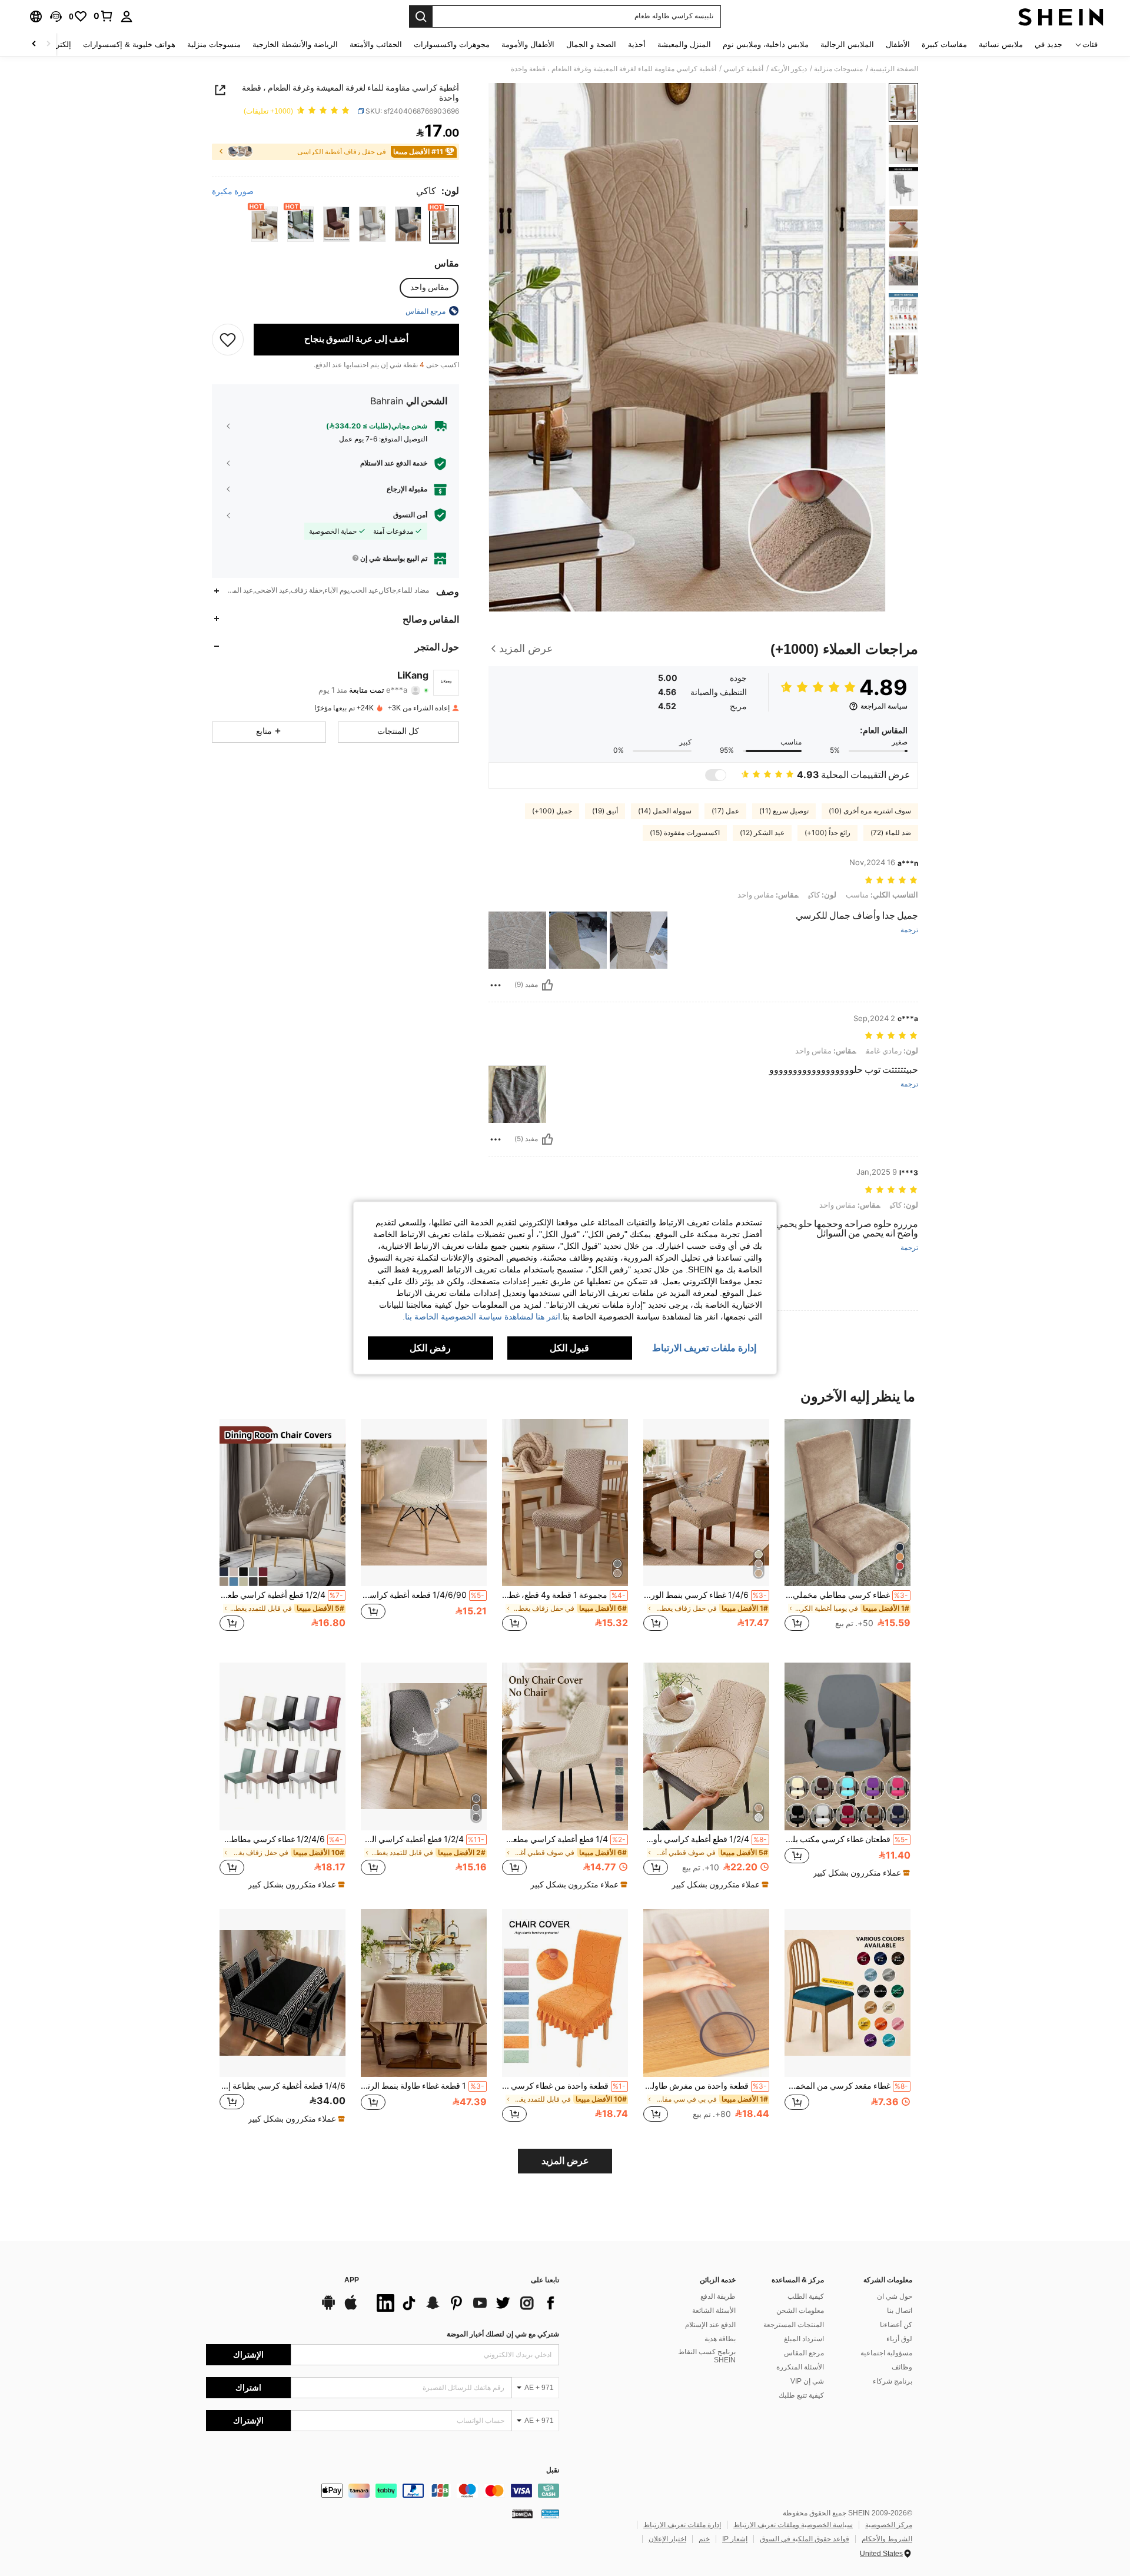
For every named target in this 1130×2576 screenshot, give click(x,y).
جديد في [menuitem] (1048, 44)
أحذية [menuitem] (637, 44)
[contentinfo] (383, 2491)
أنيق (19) (605, 811)
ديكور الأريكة (789, 69)
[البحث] (421, 16)
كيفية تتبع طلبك (801, 2395)
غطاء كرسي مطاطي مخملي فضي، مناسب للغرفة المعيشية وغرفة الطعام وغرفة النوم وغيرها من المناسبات (846, 1595)
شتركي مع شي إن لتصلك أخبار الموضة (503, 2334)
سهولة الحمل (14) (665, 811)
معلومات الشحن (800, 2311)
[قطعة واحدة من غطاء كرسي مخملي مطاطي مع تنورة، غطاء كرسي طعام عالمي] (565, 1993)
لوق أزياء (899, 2339)
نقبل (553, 2470)
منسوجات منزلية (838, 69)
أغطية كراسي (743, 69)
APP (352, 2280)
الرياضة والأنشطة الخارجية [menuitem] (295, 44)
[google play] (328, 2308)
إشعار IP (735, 2539)
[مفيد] (547, 985)
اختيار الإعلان (667, 2539)
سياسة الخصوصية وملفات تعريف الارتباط (793, 2525)
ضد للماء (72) (891, 833)
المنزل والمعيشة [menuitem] (684, 44)
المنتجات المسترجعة (794, 2325)
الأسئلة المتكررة (800, 2367)
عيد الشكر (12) (762, 833)
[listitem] (847, 1532)
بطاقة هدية (720, 2339)
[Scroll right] (34, 44)
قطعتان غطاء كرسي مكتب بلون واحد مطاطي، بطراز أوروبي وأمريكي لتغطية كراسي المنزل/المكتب (846, 1839)
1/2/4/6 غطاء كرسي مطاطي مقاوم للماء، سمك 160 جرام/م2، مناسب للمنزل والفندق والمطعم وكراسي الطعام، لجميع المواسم (281, 1839)
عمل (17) (725, 811)
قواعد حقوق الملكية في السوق (805, 2539)
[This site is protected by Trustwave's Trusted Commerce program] (550, 2514)
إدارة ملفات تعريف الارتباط (682, 2525)
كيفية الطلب (806, 2296)
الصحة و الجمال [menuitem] (591, 44)
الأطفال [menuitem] (898, 44)
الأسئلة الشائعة (714, 2311)
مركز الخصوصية (889, 2525)
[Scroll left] (48, 44)
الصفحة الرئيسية (894, 69)
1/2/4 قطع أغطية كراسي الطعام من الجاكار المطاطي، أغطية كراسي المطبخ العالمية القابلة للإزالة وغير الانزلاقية (423, 1839)
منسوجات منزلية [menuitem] (214, 44)
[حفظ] (228, 339)
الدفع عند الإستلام (710, 2325)
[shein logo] (1061, 16)
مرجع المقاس (804, 2353)
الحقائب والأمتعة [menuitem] (376, 44)
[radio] (444, 224)
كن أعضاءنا (896, 2325)
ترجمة (909, 930)
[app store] (351, 2308)
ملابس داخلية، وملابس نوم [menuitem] (766, 44)
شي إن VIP (807, 2381)
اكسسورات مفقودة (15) (685, 833)
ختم (704, 2539)
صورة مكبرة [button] (233, 191)
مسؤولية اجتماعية (886, 2353)
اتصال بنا (900, 2311)
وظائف (902, 2367)
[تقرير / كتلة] (496, 985)
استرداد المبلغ (804, 2339)
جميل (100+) (552, 811)
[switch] (716, 775)
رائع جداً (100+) (827, 833)
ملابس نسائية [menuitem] (1001, 44)
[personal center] (127, 16)
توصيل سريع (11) (784, 811)
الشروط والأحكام (887, 2539)
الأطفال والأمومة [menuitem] (528, 44)
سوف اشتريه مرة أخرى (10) (870, 811)
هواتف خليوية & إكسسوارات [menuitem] (129, 44)
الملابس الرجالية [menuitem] (847, 44)
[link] (104, 16)
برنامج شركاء (893, 2381)
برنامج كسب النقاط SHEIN (707, 2356)
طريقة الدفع (718, 2296)
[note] (860, 1873)
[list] (465, 2303)
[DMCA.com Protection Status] (522, 2514)
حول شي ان (895, 2296)
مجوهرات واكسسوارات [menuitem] (452, 44)
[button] (56, 16)
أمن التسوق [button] (410, 515)
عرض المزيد (565, 2161)
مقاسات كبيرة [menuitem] (944, 44)
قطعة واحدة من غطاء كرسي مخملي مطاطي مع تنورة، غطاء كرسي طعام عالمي (564, 2086)
